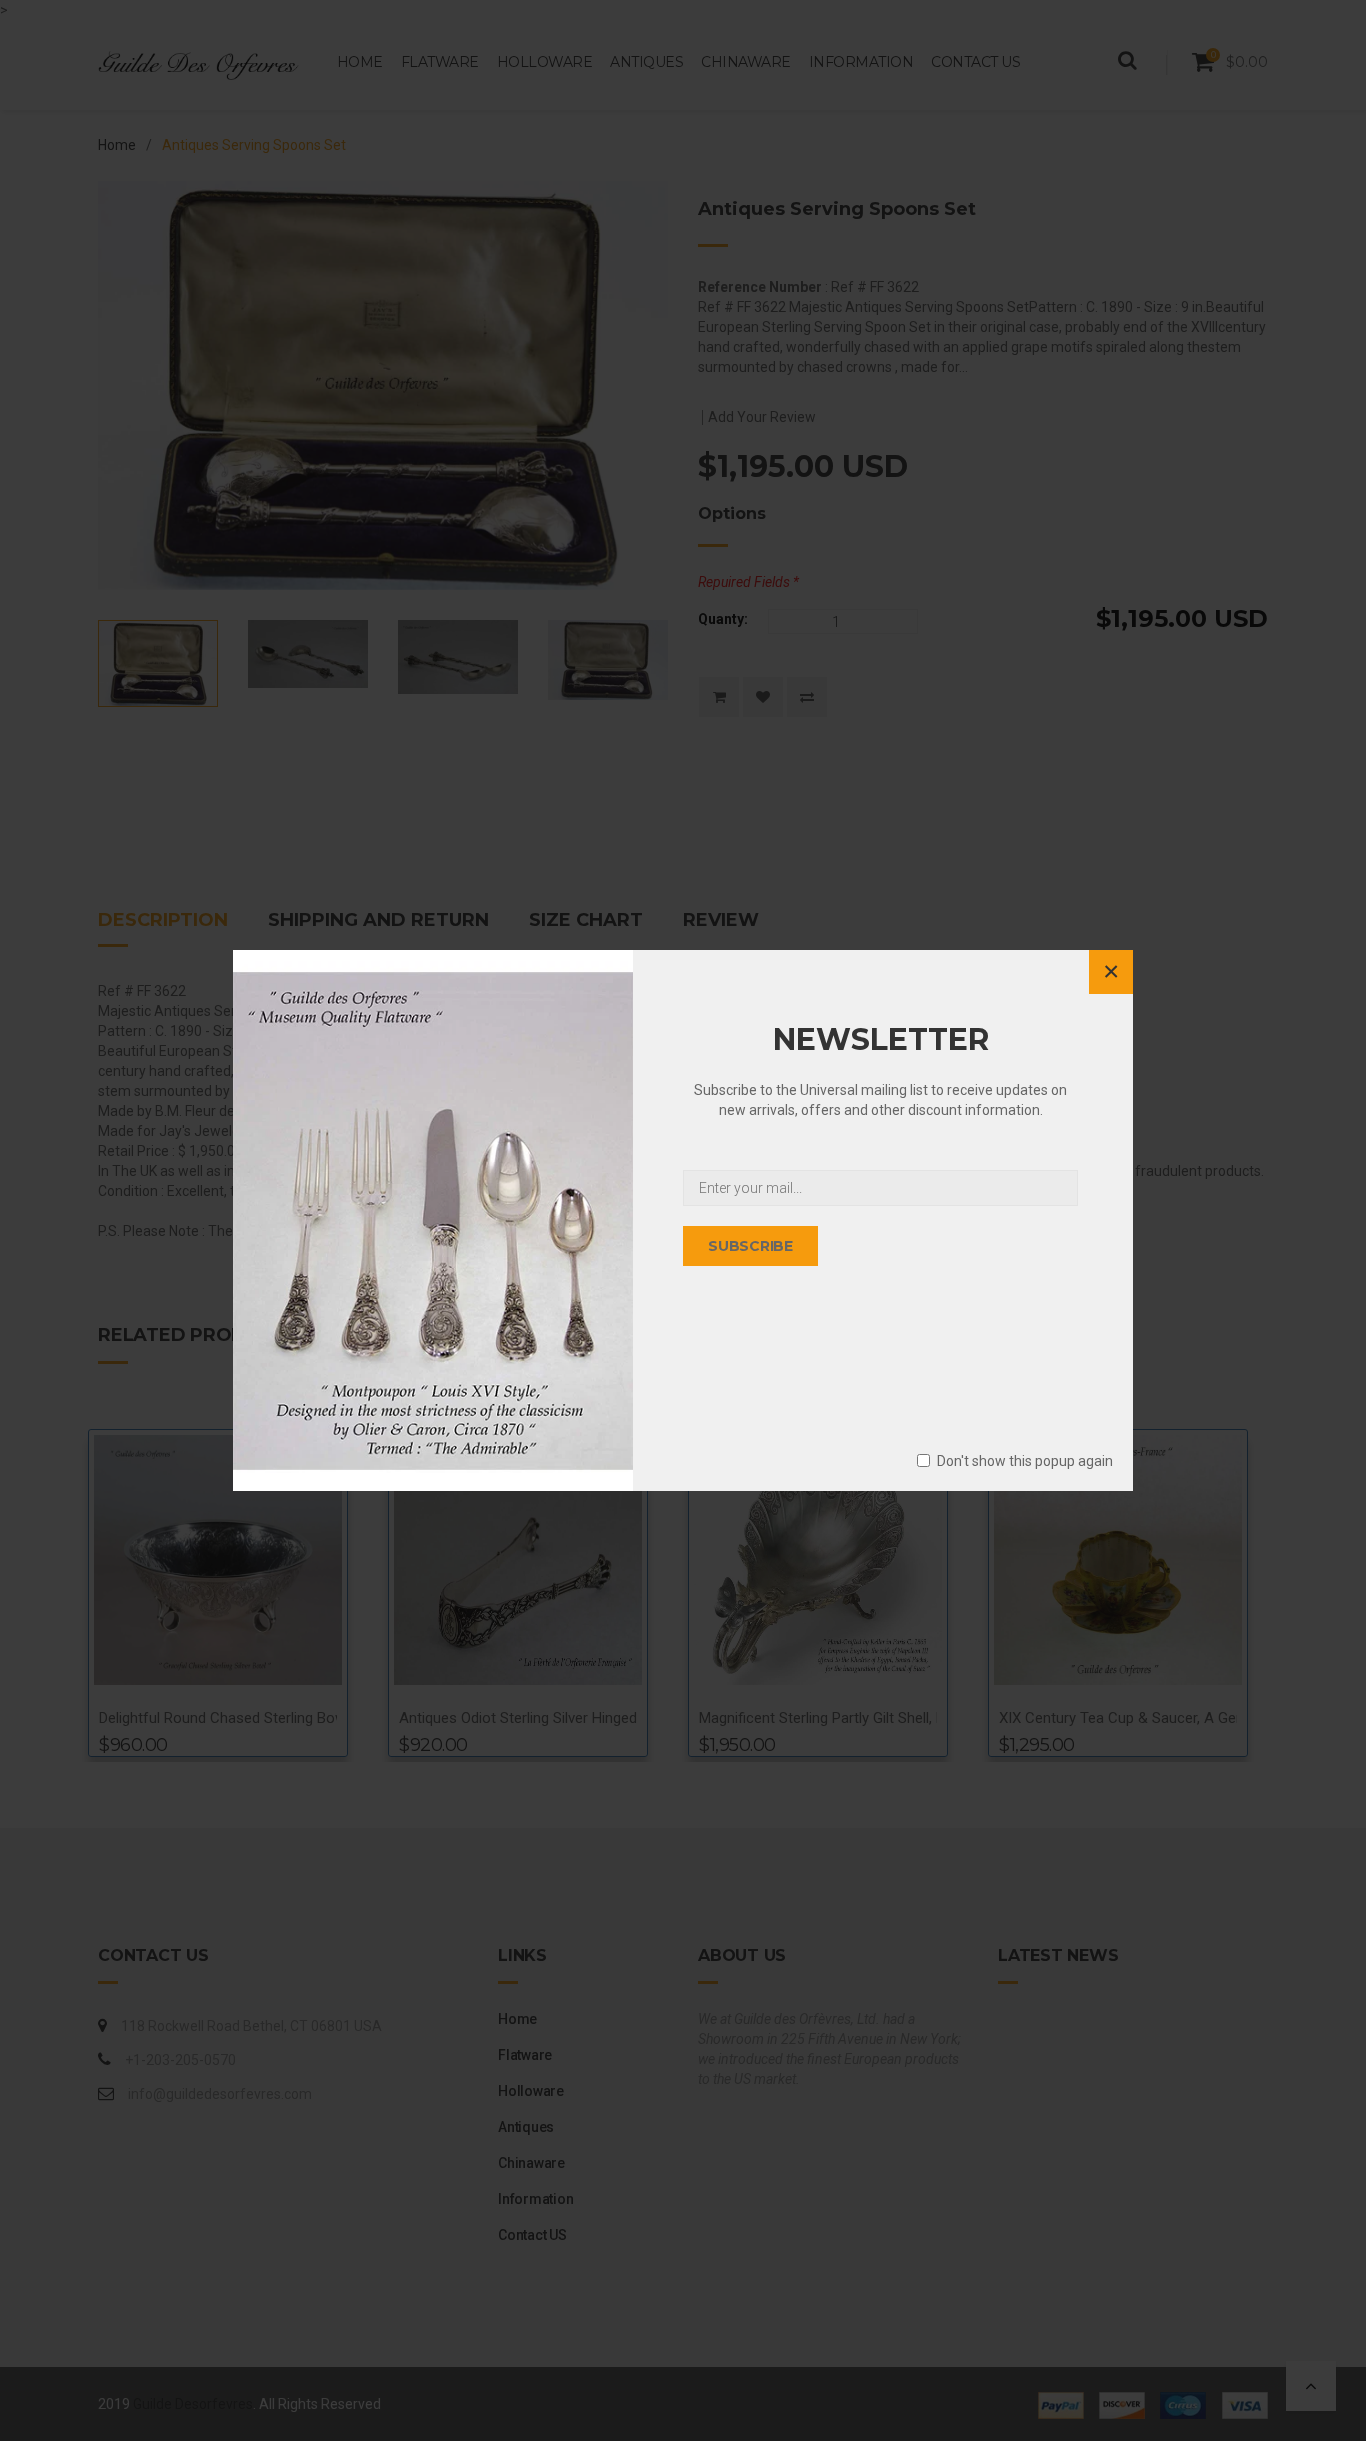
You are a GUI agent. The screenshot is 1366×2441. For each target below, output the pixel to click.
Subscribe (750, 1246)
